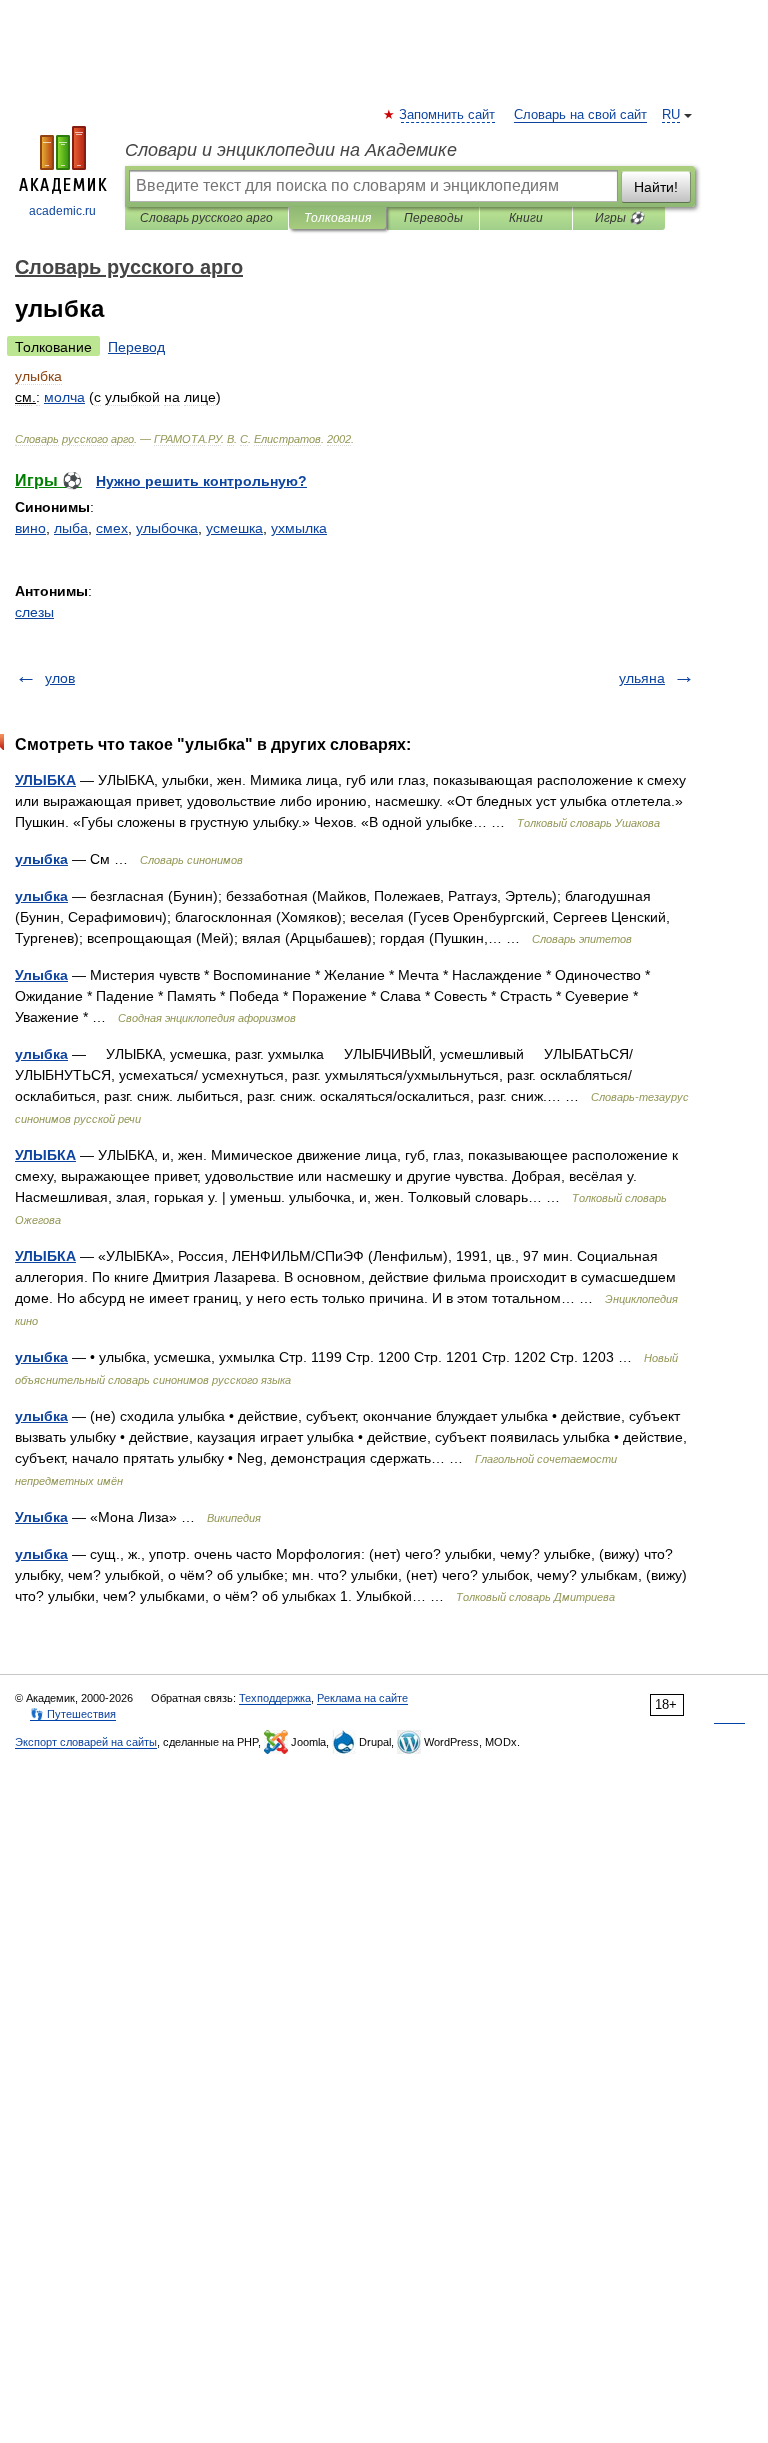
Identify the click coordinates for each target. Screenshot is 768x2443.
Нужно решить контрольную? (201, 481)
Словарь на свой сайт (580, 115)
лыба (71, 528)
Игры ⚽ (619, 218)
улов (60, 678)
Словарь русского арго (206, 218)
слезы (34, 612)
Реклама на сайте (362, 1698)
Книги (526, 218)
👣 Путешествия (73, 1714)
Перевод (136, 347)
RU (671, 115)
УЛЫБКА (45, 780)
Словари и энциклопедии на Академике (291, 150)
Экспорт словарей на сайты (86, 1742)
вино (30, 528)
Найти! (656, 187)
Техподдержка (275, 1698)
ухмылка (299, 528)
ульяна (642, 678)
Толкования (337, 218)
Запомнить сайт (448, 115)
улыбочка (167, 528)
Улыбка (41, 975)
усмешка (234, 528)
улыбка (41, 859)
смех (112, 528)
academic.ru (62, 211)
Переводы (433, 218)
